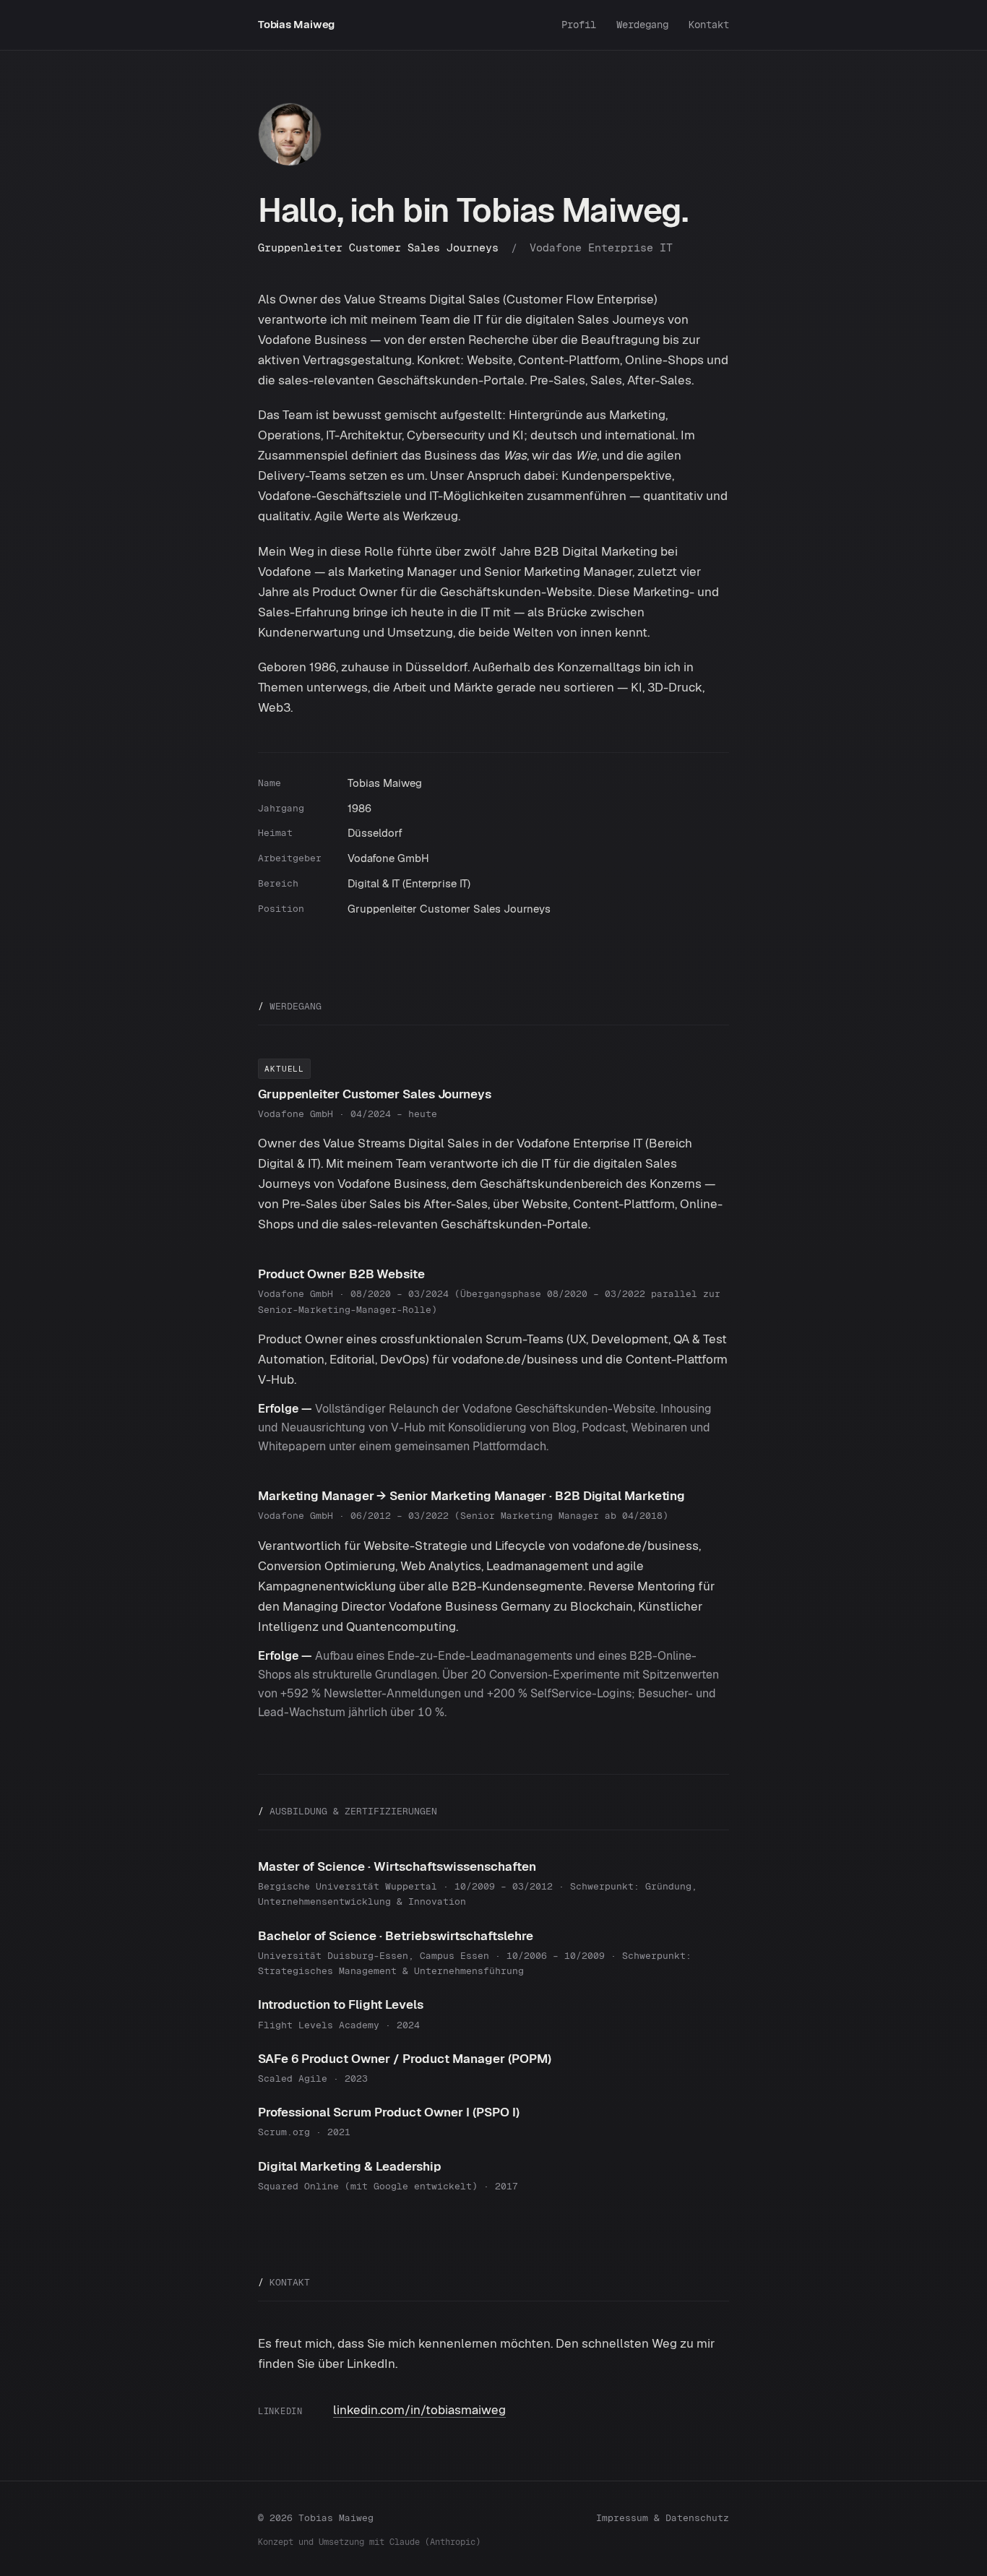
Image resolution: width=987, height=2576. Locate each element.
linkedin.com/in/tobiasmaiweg (419, 2410)
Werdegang (642, 25)
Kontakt (709, 25)
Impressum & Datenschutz (663, 2518)
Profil (579, 25)
